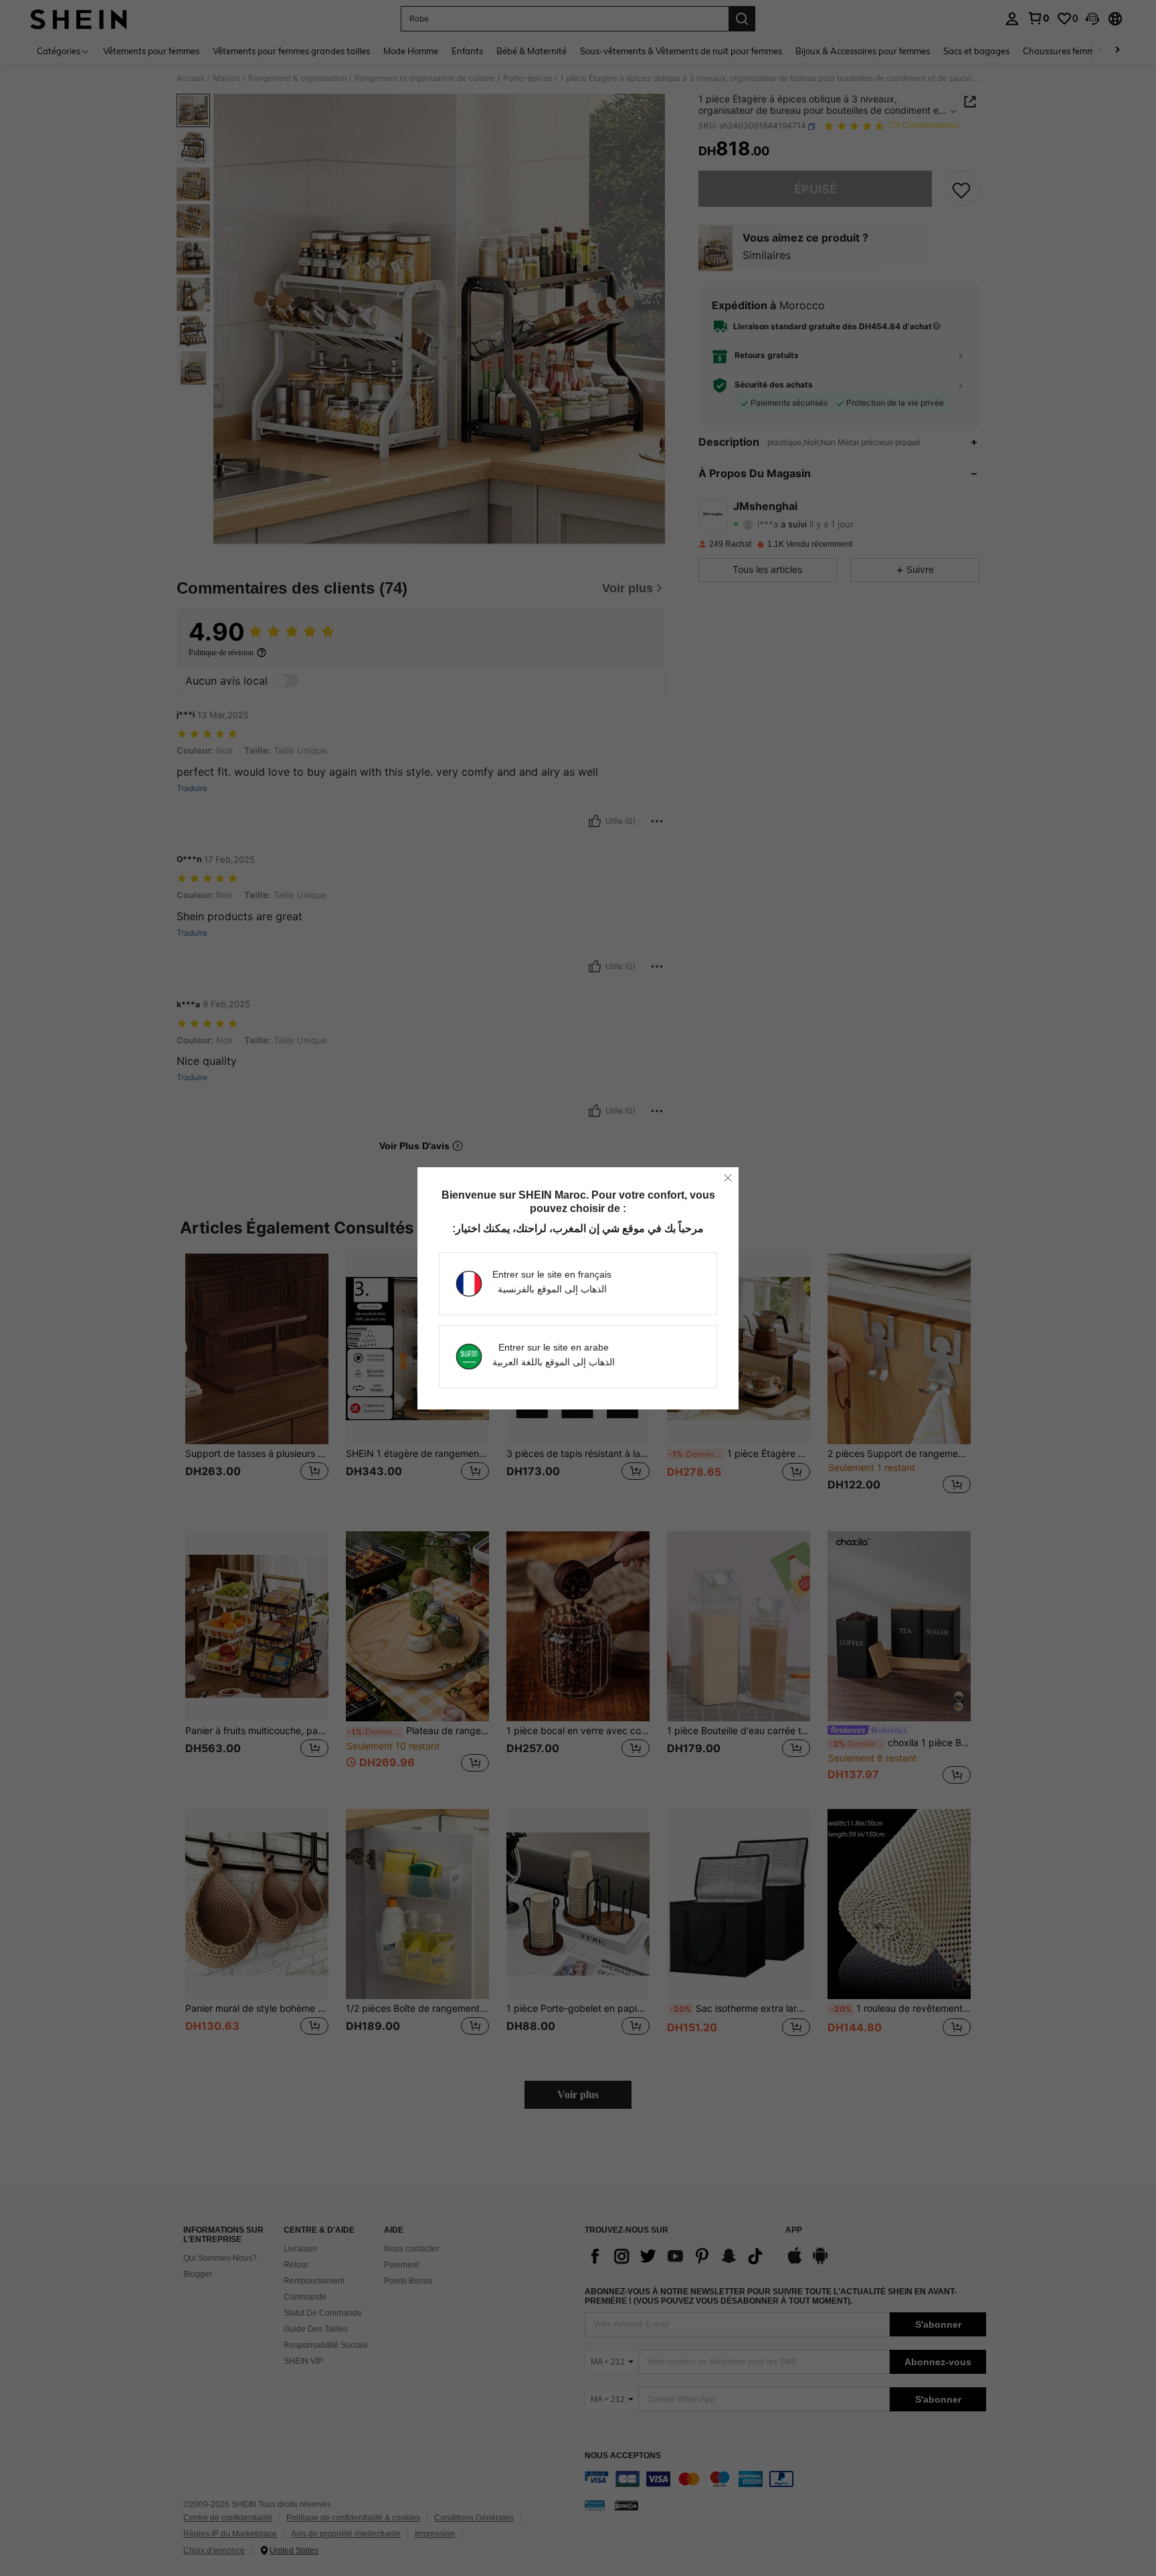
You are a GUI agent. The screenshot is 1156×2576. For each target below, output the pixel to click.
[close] (728, 1178)
